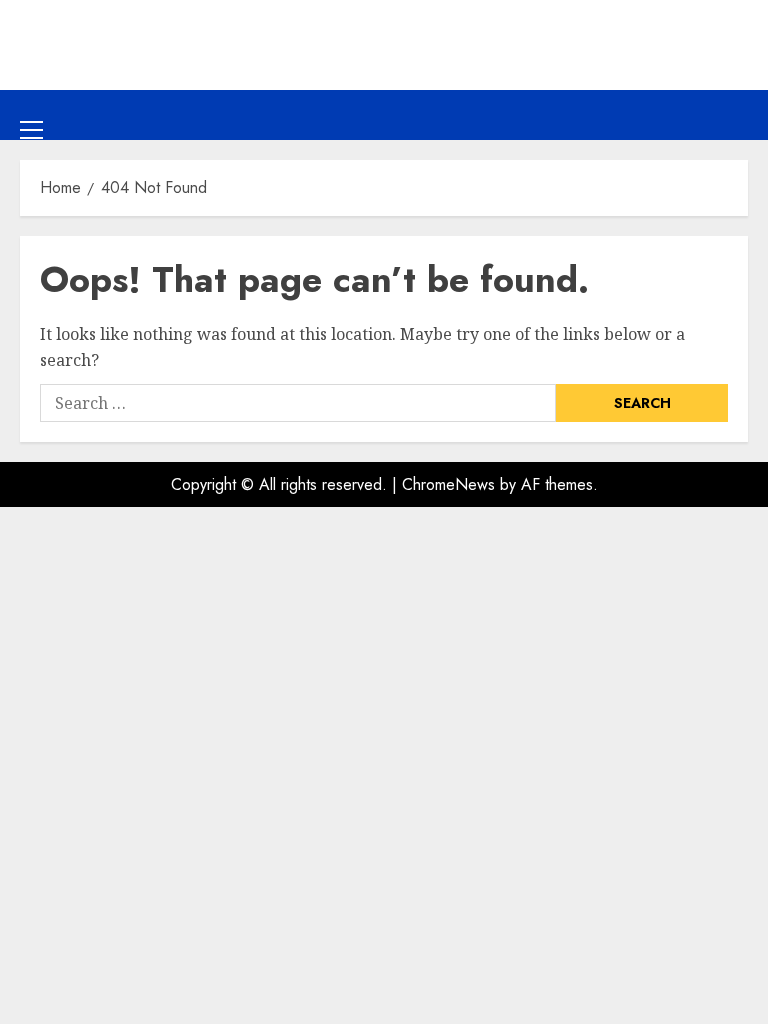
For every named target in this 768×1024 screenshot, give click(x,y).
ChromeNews (448, 484)
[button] (31, 114)
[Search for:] (298, 403)
